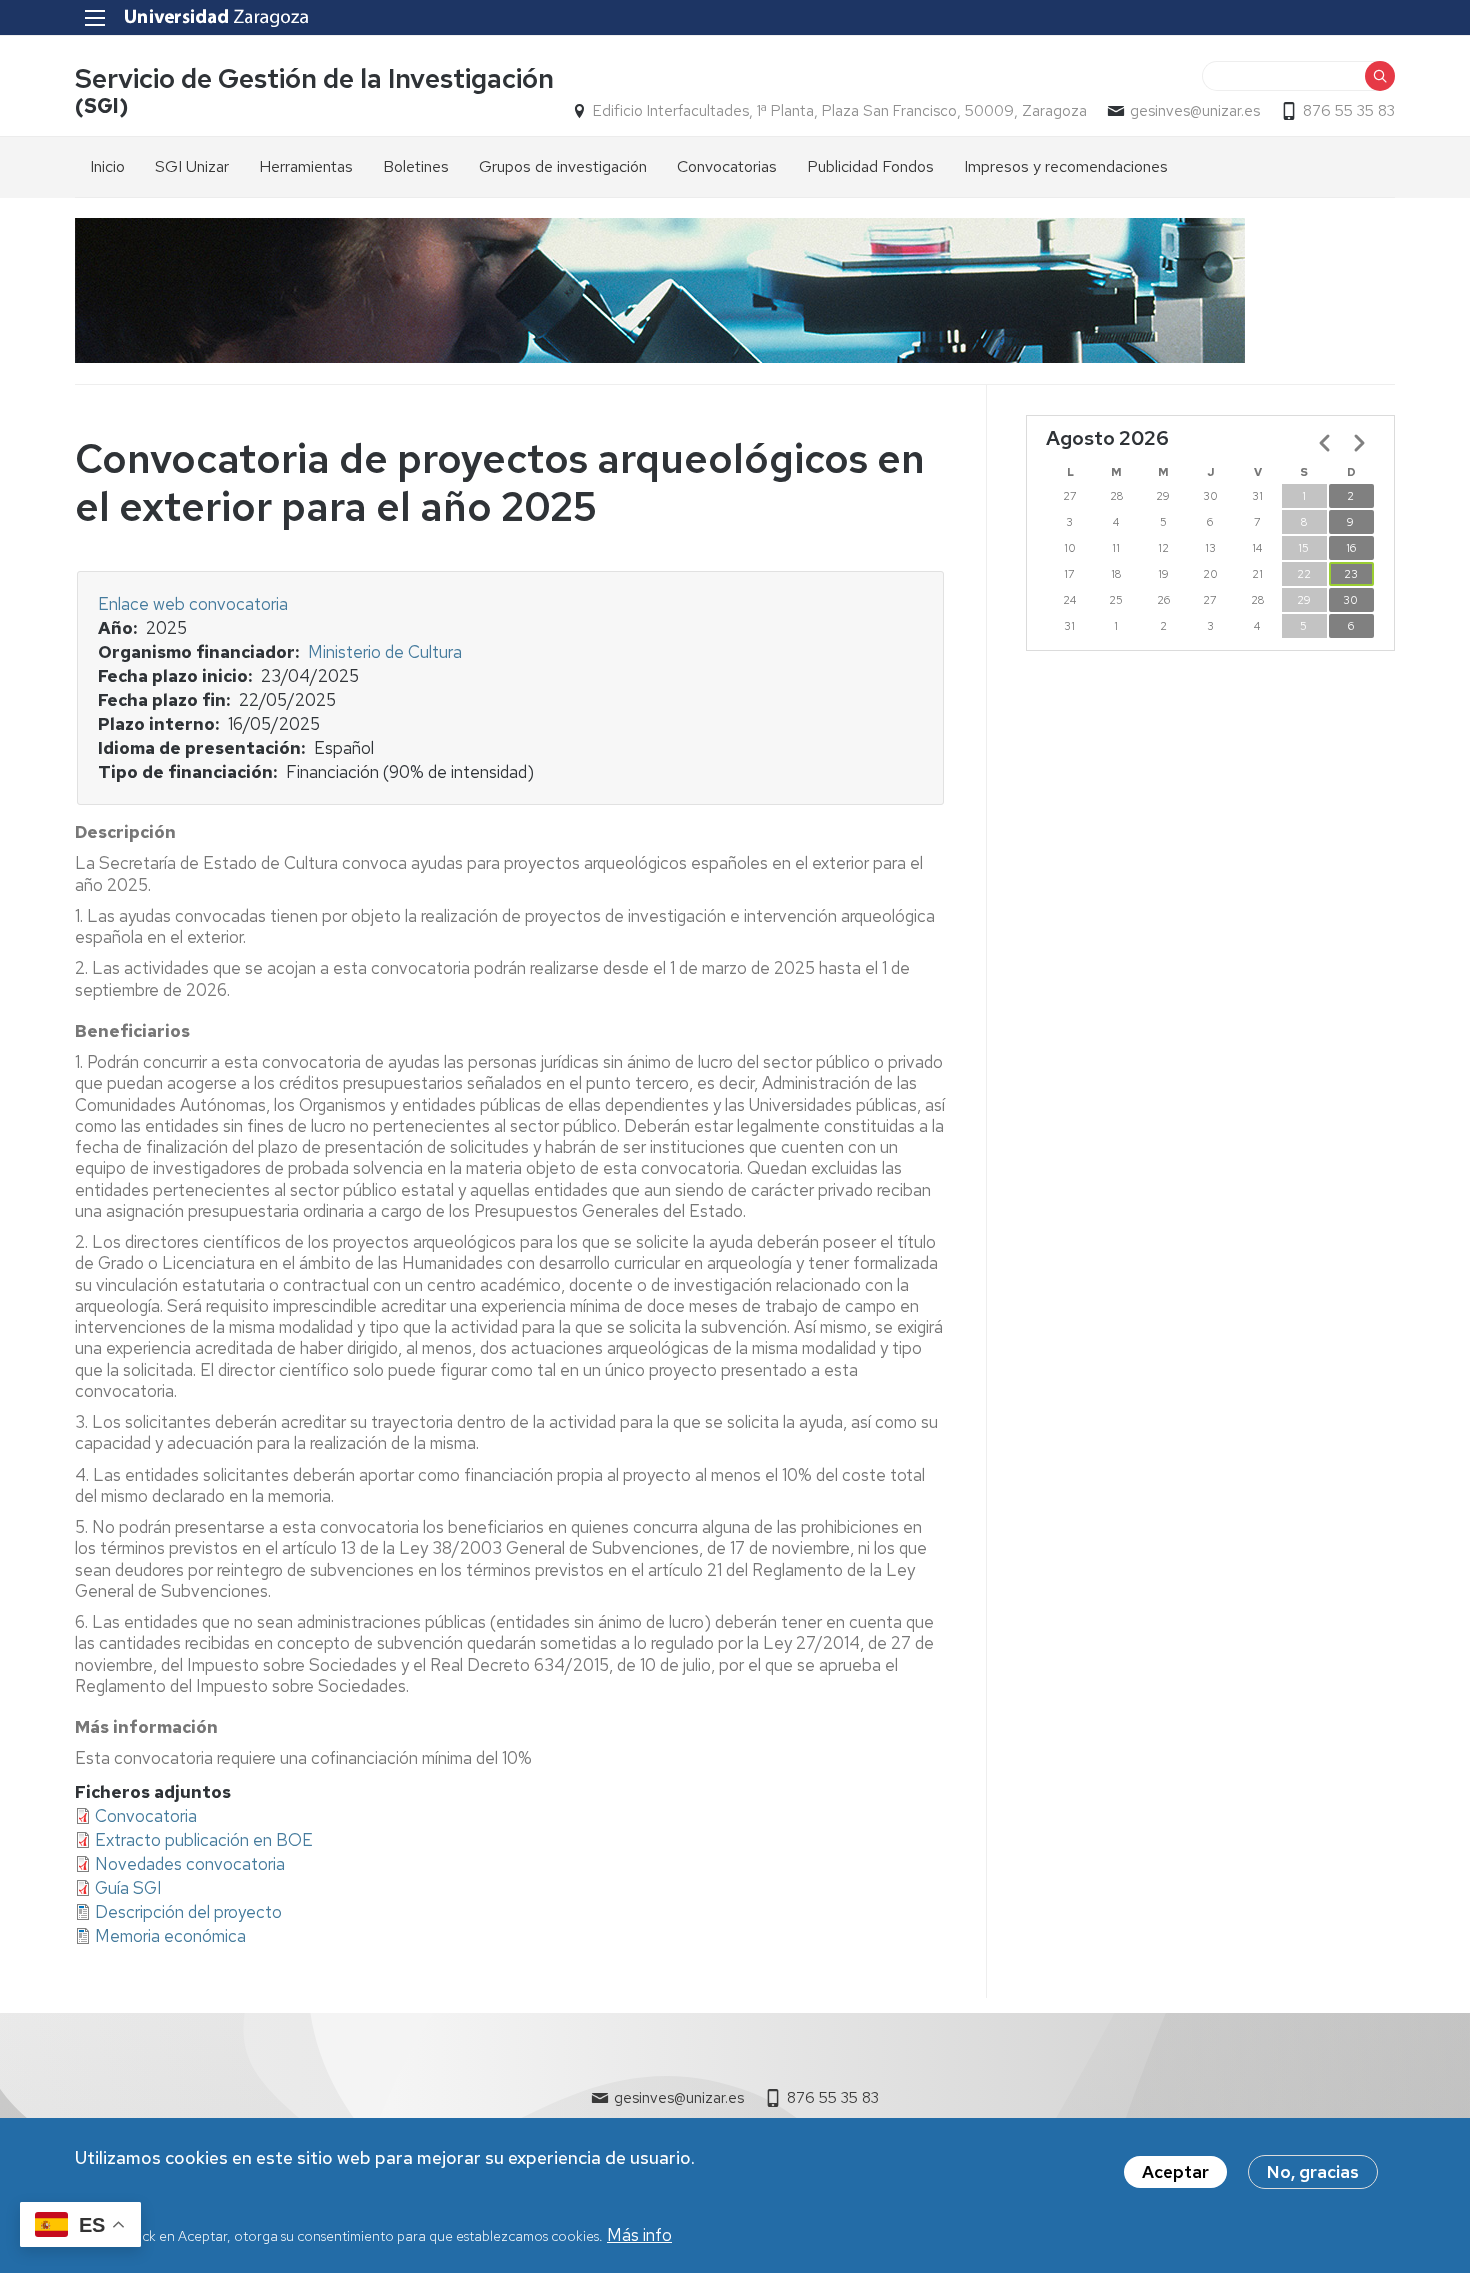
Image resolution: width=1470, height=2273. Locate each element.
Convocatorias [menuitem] (727, 166)
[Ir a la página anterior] (1325, 443)
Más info (639, 2235)
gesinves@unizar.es (1195, 111)
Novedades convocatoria (190, 1864)
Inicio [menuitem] (107, 166)
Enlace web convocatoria (193, 604)
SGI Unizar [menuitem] (192, 166)
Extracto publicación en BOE (204, 1840)
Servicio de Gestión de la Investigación (314, 78)
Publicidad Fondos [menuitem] (870, 166)
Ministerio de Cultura (385, 652)
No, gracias (1313, 2172)
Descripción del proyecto (188, 1912)
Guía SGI (128, 1888)
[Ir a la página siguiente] (1359, 443)
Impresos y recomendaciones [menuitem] (1066, 166)
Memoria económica (170, 1936)
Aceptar (1175, 2172)
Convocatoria (146, 1816)
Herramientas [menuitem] (306, 166)
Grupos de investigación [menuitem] (563, 166)
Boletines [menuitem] (416, 166)
